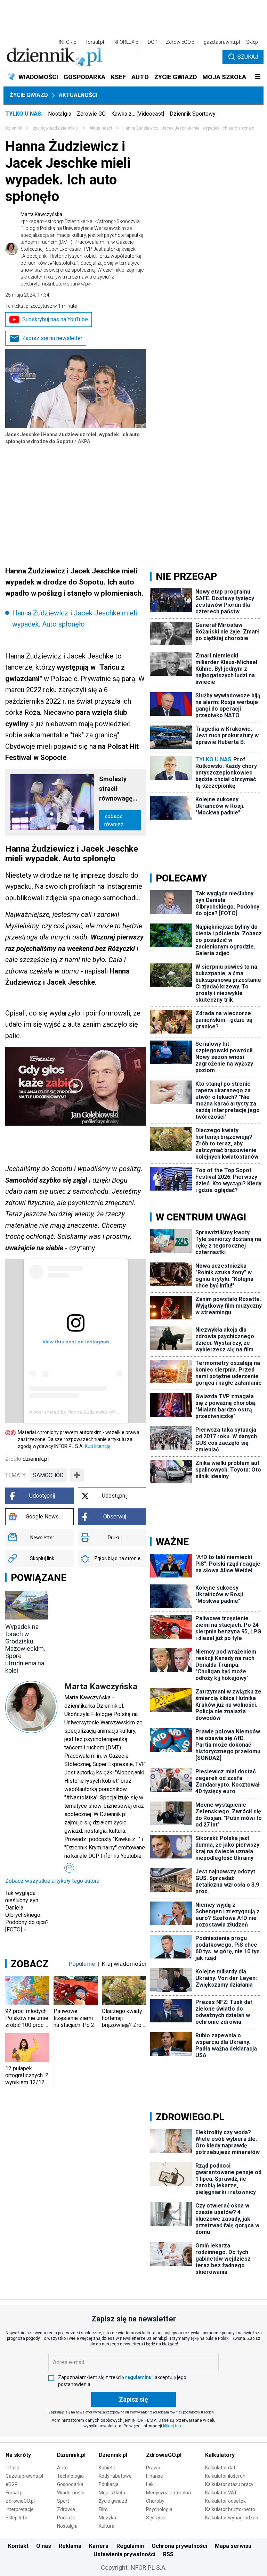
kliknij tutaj (173, 2426)
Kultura (107, 2526)
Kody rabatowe (115, 2476)
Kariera (99, 2546)
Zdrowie (66, 2509)
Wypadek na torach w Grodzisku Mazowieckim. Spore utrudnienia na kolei (25, 1649)
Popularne (82, 1964)
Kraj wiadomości (124, 1964)
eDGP (12, 2484)
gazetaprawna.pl (222, 42)
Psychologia (159, 2509)
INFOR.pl (68, 42)
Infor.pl (13, 2468)
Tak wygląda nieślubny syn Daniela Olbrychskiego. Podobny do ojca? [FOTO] (27, 1911)
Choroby (155, 2501)
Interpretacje (20, 2509)
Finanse (155, 2476)
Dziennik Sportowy (193, 114)
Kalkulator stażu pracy (229, 2484)
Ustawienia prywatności (124, 2554)
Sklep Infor (17, 2518)
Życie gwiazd (29, 95)
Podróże (66, 2518)
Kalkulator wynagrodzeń (232, 2518)
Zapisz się (133, 2399)
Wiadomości (70, 2493)
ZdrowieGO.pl (181, 42)
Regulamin (130, 2546)
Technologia (70, 2476)
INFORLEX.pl (126, 42)
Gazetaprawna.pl (24, 2476)
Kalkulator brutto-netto (230, 2509)
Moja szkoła (112, 2493)
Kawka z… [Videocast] (138, 114)
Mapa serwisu (233, 2546)
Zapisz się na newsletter (52, 338)
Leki (150, 2484)
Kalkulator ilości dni (226, 2476)
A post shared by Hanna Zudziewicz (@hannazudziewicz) (92, 1412)
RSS (168, 2554)
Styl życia (156, 2518)
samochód (48, 1475)
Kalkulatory (220, 2455)
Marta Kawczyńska (82, 249)
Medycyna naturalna (168, 2493)
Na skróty (18, 2455)
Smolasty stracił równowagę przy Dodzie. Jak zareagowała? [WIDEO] (119, 789)
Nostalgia (60, 114)
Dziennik (14, 128)
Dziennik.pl (71, 2455)
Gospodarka (70, 2484)
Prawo (153, 2468)
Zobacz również (114, 820)
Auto (62, 2468)
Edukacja (109, 2484)
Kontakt (18, 2546)
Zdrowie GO (91, 114)
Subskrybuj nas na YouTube (55, 319)
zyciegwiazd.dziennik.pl (56, 128)
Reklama (70, 2546)
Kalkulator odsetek (225, 2501)
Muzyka (107, 2518)
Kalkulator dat (220, 2468)
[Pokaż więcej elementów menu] (257, 77)
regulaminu (138, 2377)
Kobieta (107, 2468)
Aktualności (78, 95)
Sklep (252, 42)
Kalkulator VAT (221, 2493)
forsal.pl (95, 42)
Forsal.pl (15, 2493)
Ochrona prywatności (179, 2546)
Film (103, 2509)
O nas (44, 2546)
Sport (63, 2501)
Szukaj (248, 57)
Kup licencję (98, 1446)
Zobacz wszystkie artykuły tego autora (52, 1881)
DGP (153, 42)
